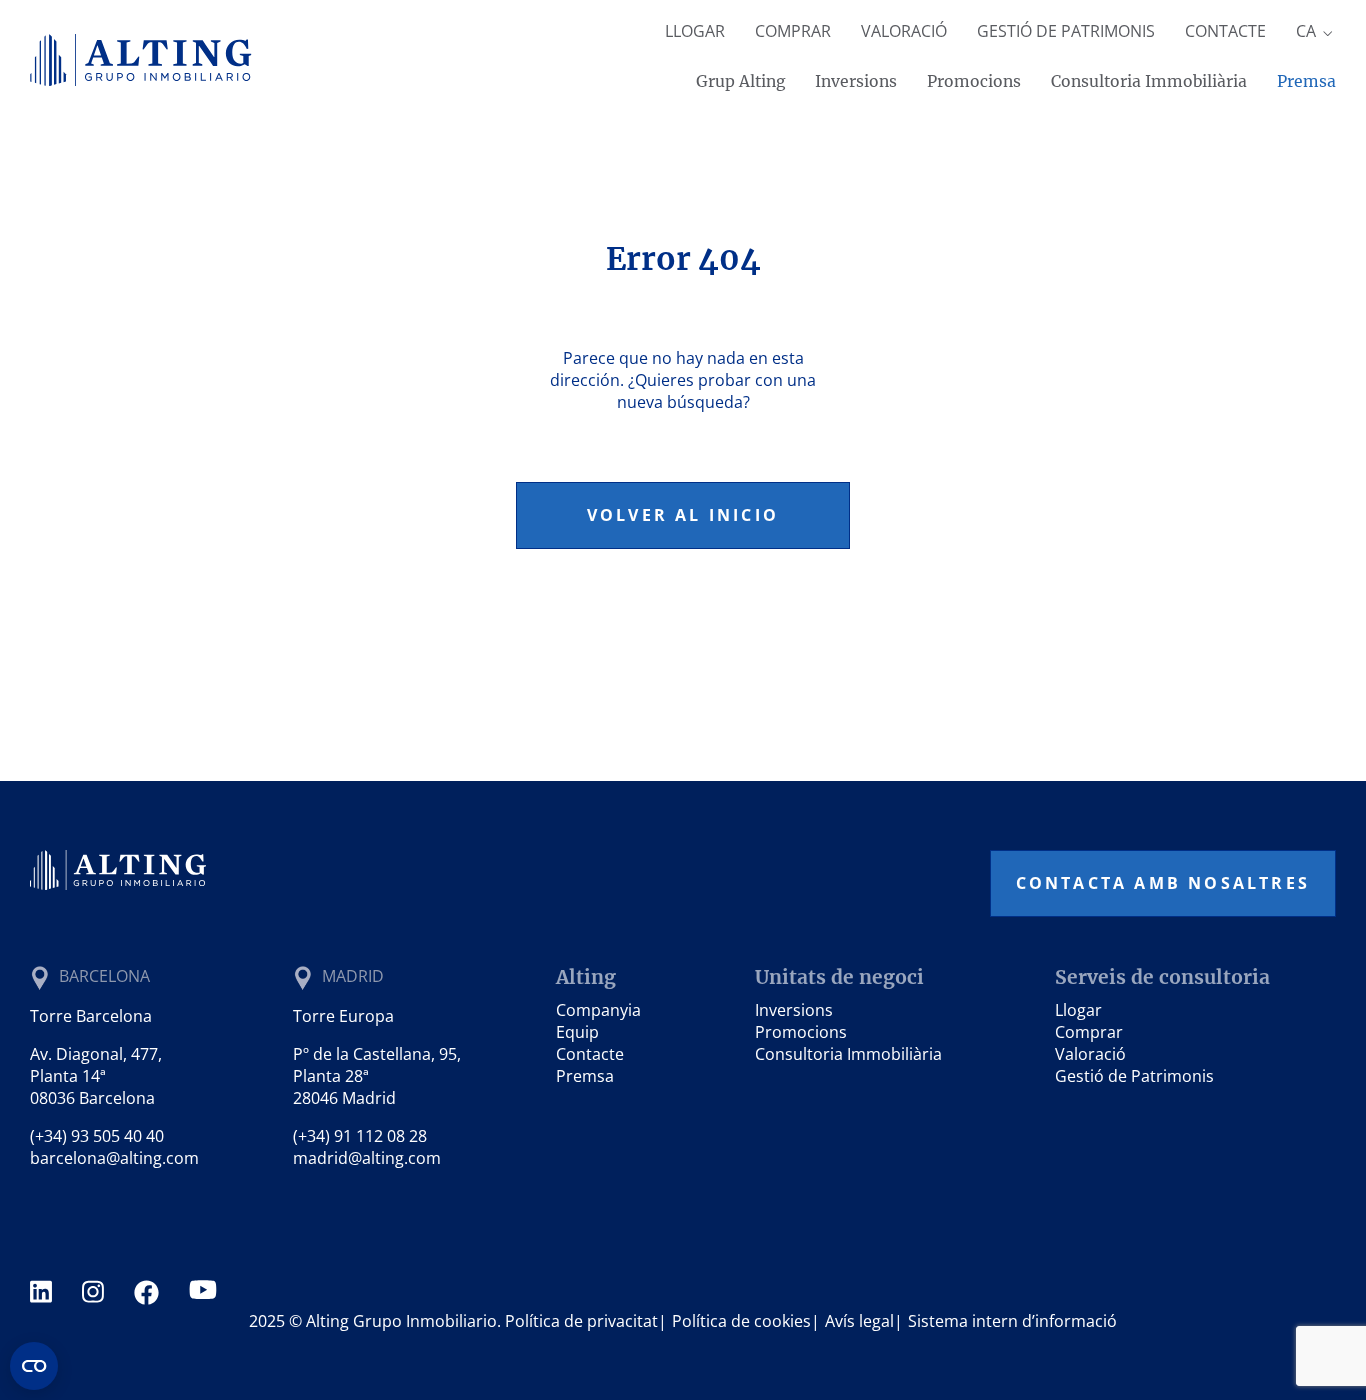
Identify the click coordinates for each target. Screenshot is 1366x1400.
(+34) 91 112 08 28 (360, 1136)
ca (1308, 31)
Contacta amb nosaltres (1163, 883)
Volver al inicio (683, 515)
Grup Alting (740, 81)
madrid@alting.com (367, 1158)
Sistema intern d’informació (1012, 1321)
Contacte (1225, 31)
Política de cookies (741, 1321)
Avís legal (859, 1321)
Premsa (1306, 81)
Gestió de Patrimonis (1066, 31)
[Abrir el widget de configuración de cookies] (34, 1366)
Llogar (695, 31)
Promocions (974, 81)
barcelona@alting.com (114, 1158)
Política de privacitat (581, 1321)
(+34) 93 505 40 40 (97, 1136)
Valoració (904, 31)
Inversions (856, 81)
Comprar (793, 31)
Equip (577, 1032)
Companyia (598, 1010)
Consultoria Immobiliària (1149, 81)
